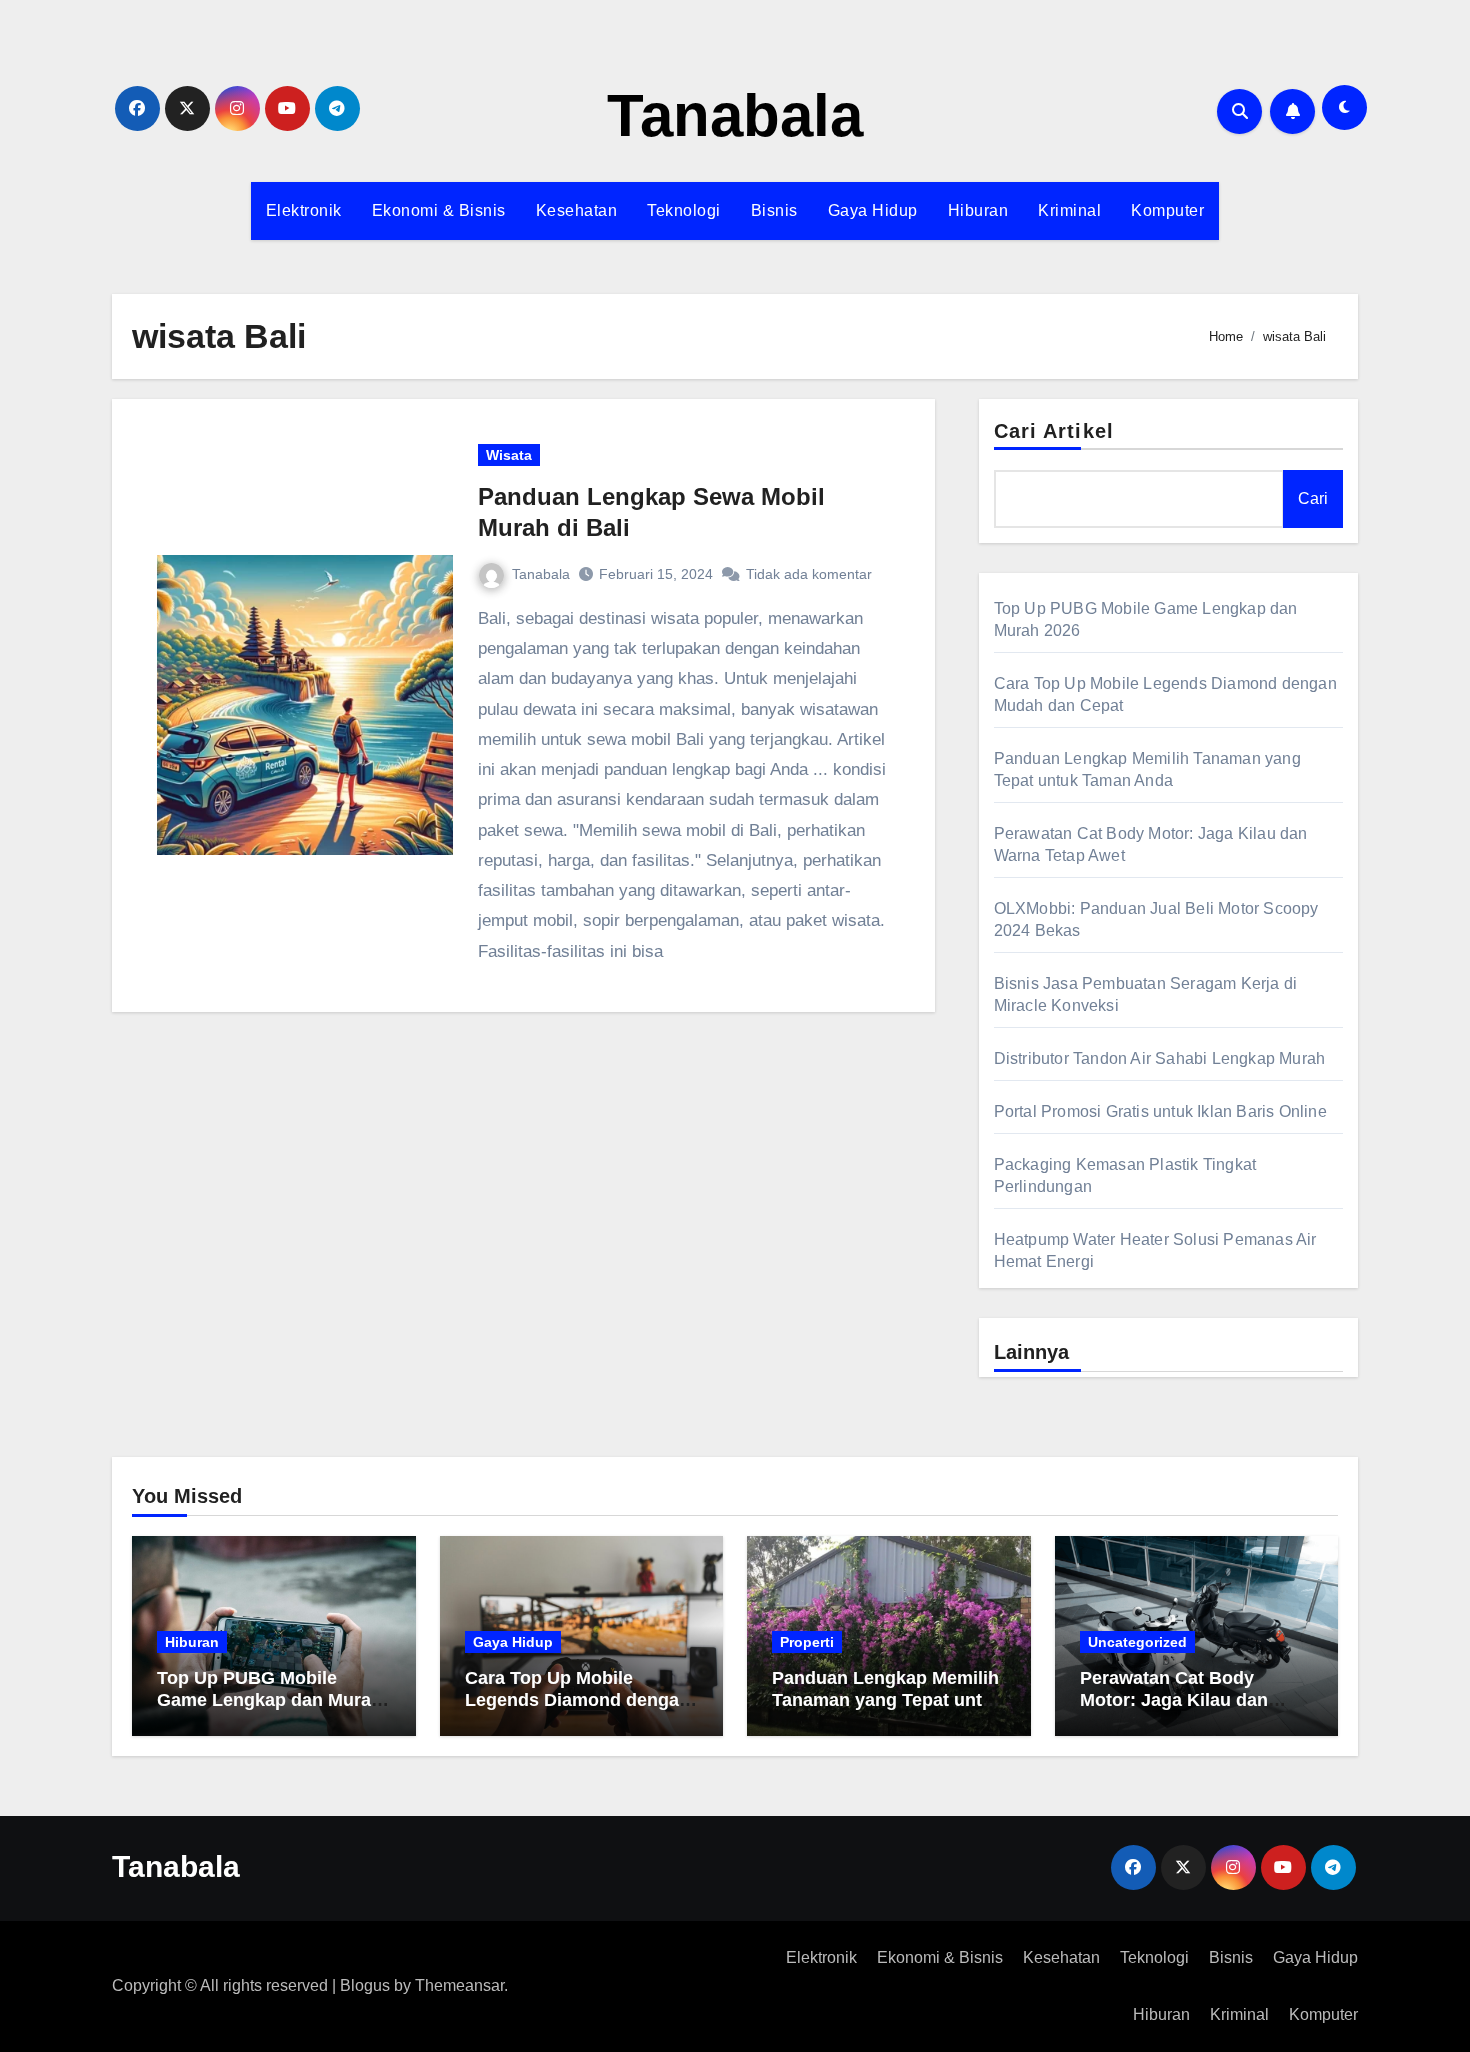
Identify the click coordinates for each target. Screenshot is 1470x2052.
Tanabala (735, 115)
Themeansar (459, 1985)
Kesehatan (577, 210)
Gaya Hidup (873, 210)
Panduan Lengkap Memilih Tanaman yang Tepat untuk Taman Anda (887, 1699)
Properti (807, 1642)
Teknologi (684, 210)
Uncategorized (1137, 1642)
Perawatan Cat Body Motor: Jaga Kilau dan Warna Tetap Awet (1174, 1699)
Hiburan (978, 210)
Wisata (509, 455)
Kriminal (1069, 210)
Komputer (1167, 210)
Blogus (365, 1985)
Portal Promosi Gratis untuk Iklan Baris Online (1160, 1111)
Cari (1313, 498)
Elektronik (304, 210)
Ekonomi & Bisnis (439, 210)
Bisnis (774, 210)
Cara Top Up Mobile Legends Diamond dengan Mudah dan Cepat (577, 1699)
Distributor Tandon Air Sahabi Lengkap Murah (1160, 1058)
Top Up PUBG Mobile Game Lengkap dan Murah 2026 (269, 1699)
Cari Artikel (1054, 431)
